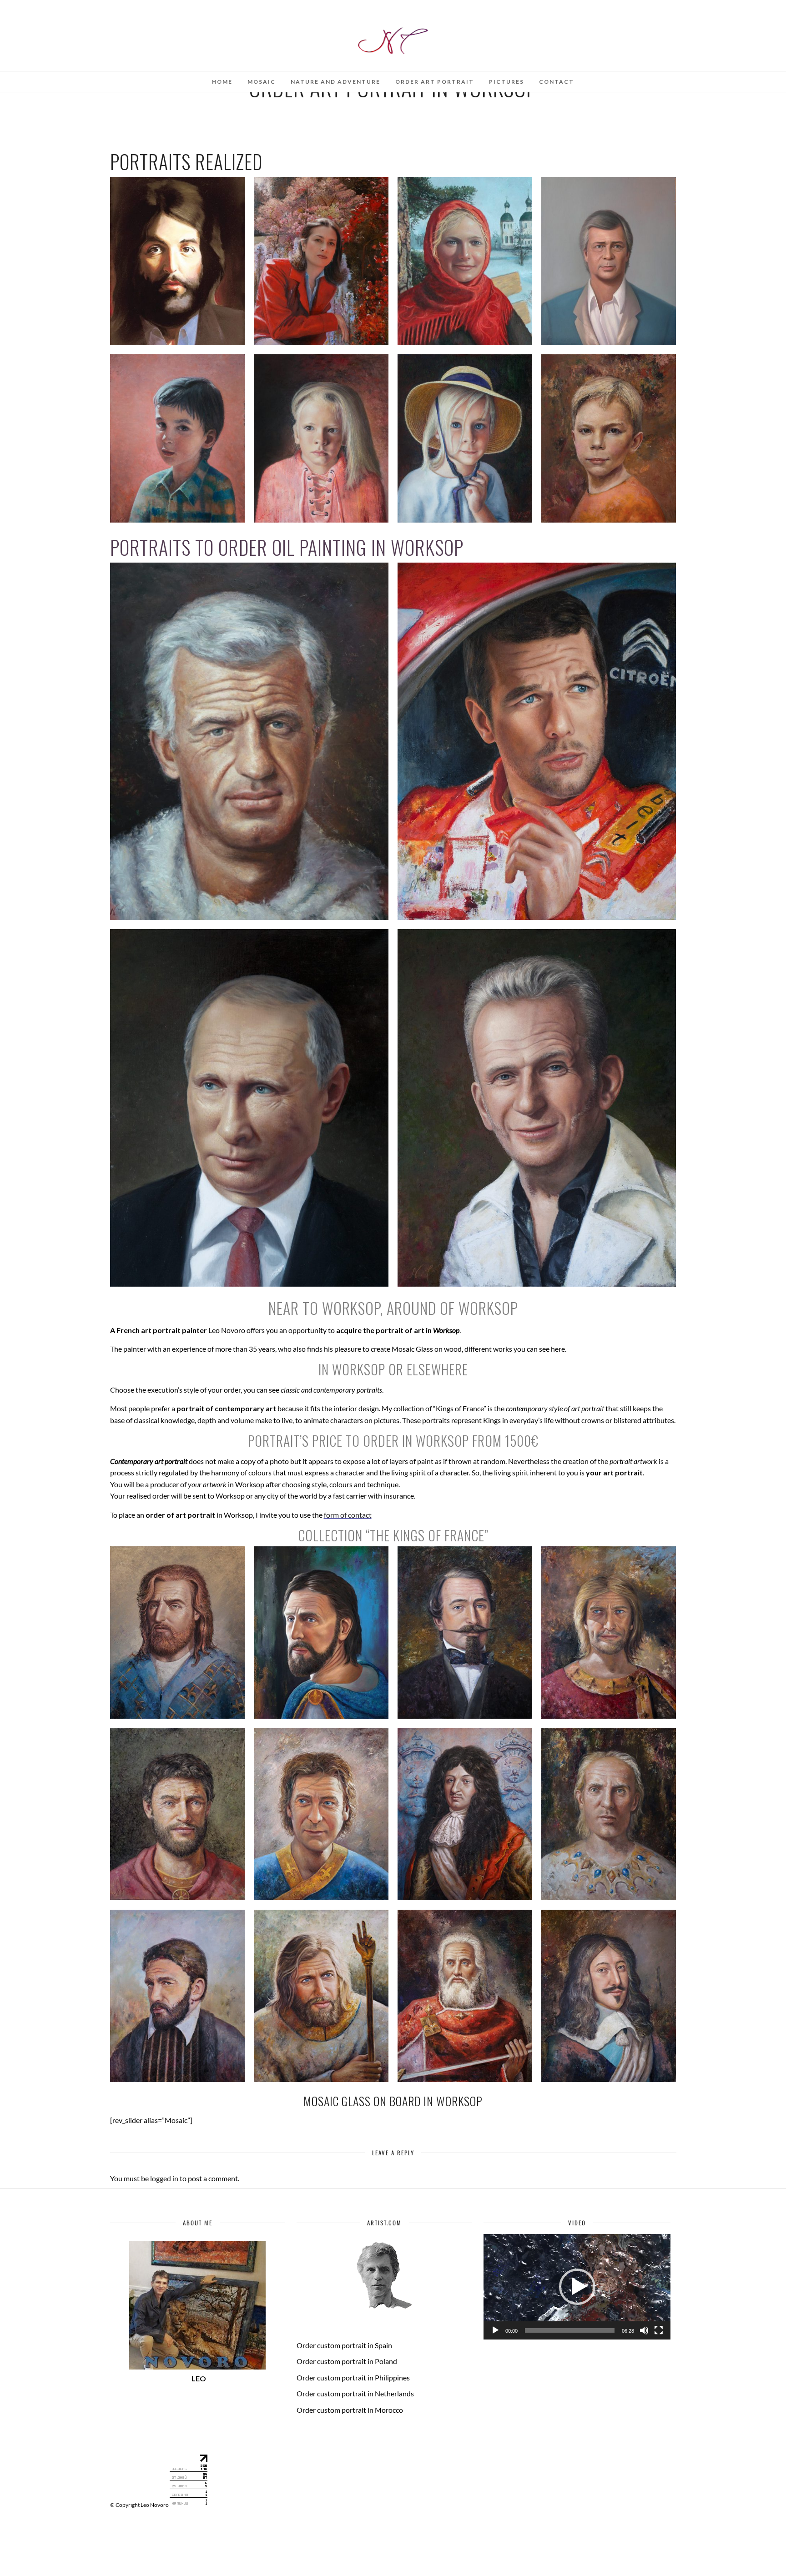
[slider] (570, 2330)
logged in (164, 2178)
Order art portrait (435, 82)
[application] (577, 2287)
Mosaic (262, 82)
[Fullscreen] (659, 2330)
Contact (557, 82)
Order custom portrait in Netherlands (355, 2393)
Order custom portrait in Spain (344, 2345)
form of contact (348, 1515)
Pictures (506, 82)
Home (222, 82)
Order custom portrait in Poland (347, 2361)
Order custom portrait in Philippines (353, 2377)
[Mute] (644, 2330)
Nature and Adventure (335, 82)
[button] (577, 2287)
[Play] (495, 2330)
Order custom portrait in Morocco (350, 2410)
